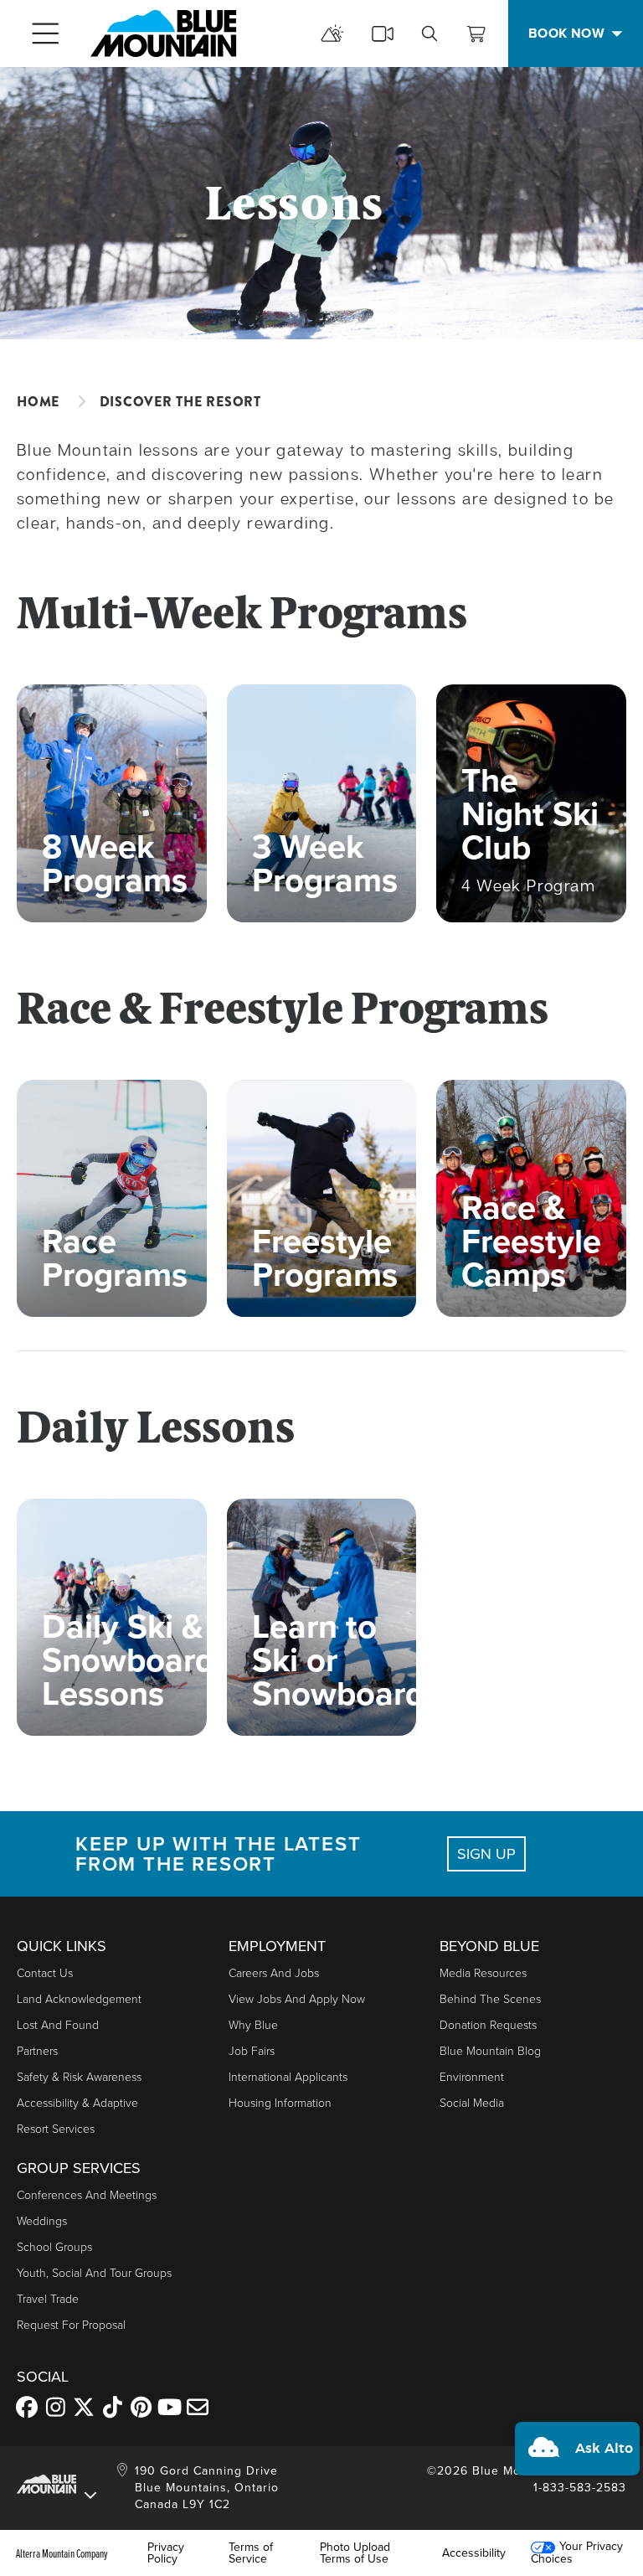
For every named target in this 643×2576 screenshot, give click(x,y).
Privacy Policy (166, 2553)
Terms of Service (251, 2553)
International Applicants (288, 2077)
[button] (577, 2449)
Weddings (42, 2221)
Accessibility (474, 2553)
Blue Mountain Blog (490, 2051)
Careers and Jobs (274, 1973)
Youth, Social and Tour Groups (94, 2273)
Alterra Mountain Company (62, 2553)
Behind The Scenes (490, 1999)
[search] (430, 34)
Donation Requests (488, 2025)
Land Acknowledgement (79, 1999)
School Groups (54, 2247)
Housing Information (280, 2103)
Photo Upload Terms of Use (355, 2553)
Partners (37, 2051)
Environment (472, 2077)
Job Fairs (252, 2051)
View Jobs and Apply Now (297, 1999)
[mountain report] (332, 34)
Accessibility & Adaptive (77, 2103)
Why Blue (253, 2025)
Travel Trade (48, 2299)
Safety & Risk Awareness (79, 2077)
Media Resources (483, 1973)
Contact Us (45, 1973)
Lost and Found (58, 2025)
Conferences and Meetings (87, 2195)
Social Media (472, 2103)
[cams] (383, 34)
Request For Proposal (71, 2325)
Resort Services (56, 2129)
